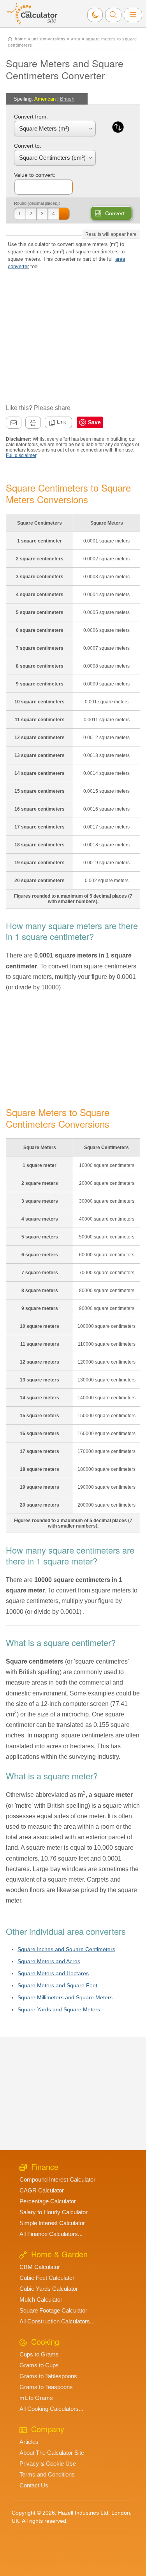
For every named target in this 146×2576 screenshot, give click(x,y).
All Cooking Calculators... (51, 2409)
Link (62, 422)
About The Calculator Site (52, 2453)
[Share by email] (14, 423)
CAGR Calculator (42, 2190)
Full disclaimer (21, 455)
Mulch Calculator (41, 2300)
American (45, 99)
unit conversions (49, 39)
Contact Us (34, 2485)
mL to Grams (36, 2398)
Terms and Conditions (47, 2474)
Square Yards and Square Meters (59, 2009)
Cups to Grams (39, 2354)
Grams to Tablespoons (48, 2376)
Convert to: (28, 146)
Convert (115, 213)
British (67, 99)
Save (94, 422)
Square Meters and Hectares (53, 1973)
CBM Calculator (40, 2267)
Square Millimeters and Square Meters (65, 1997)
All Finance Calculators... (51, 2234)
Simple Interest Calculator (52, 2223)
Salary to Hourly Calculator (54, 2212)
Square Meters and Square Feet (57, 1985)
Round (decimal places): (37, 203)
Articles (29, 2442)
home (20, 39)
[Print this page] (33, 423)
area (76, 39)
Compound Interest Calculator (57, 2179)
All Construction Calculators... (57, 2321)
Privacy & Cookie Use (48, 2464)
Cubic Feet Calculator (47, 2278)
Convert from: (31, 117)
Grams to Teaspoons (46, 2387)
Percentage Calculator (48, 2201)
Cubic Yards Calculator (49, 2289)
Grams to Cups (39, 2365)
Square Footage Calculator (53, 2310)
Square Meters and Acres (49, 1961)
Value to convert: (35, 175)
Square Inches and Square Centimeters (66, 1949)
